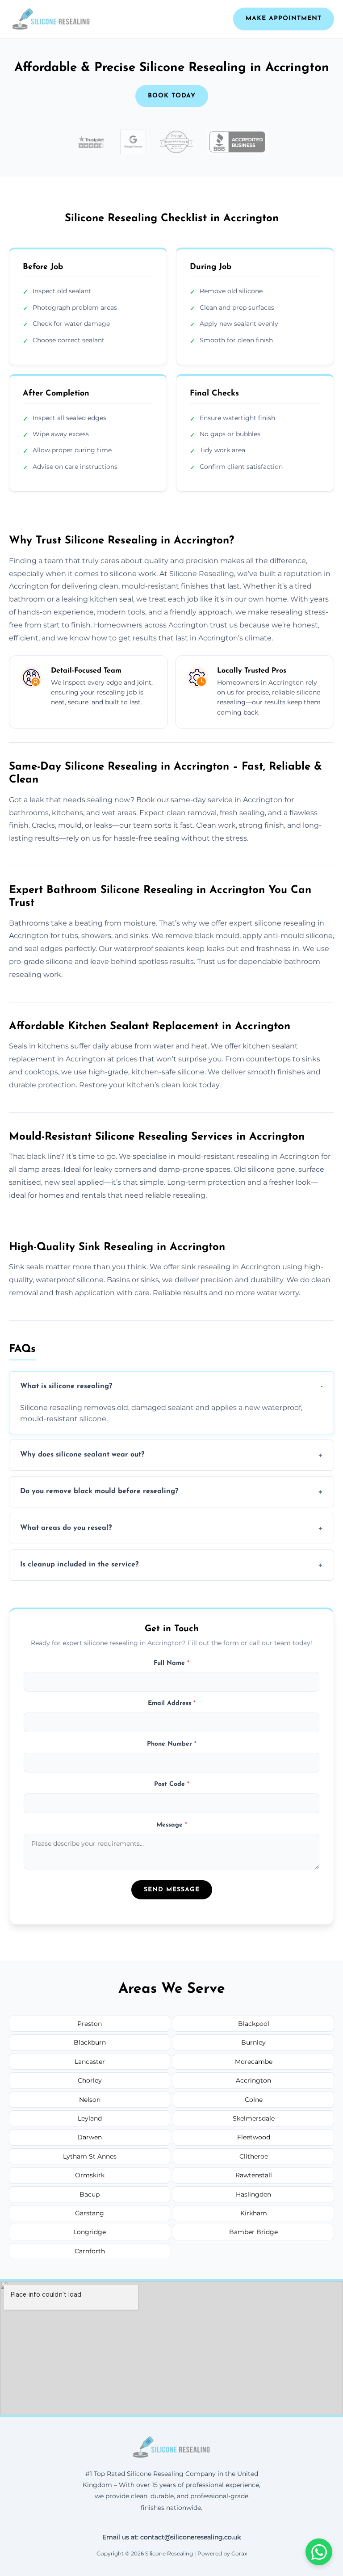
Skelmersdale (254, 2118)
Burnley (253, 2042)
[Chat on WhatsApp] (319, 2552)
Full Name (171, 1663)
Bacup (90, 2194)
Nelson (90, 2100)
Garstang (90, 2213)
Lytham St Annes (90, 2156)
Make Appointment (284, 19)
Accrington (253, 2080)
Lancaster (90, 2062)
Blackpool (254, 2024)
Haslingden (253, 2194)
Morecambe (254, 2062)
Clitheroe (254, 2156)
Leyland (90, 2118)
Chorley (90, 2080)
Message (172, 1825)
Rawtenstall (254, 2175)
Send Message (172, 1890)
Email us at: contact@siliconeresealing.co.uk (171, 2537)
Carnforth (90, 2251)
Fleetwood (254, 2137)
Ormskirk (90, 2175)
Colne (254, 2100)
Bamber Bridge (253, 2232)
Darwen (90, 2137)
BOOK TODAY (172, 96)
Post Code (172, 1784)
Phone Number (172, 1744)
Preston (90, 2024)
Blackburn (90, 2042)
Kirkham (254, 2213)
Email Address (172, 1703)
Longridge (90, 2232)
